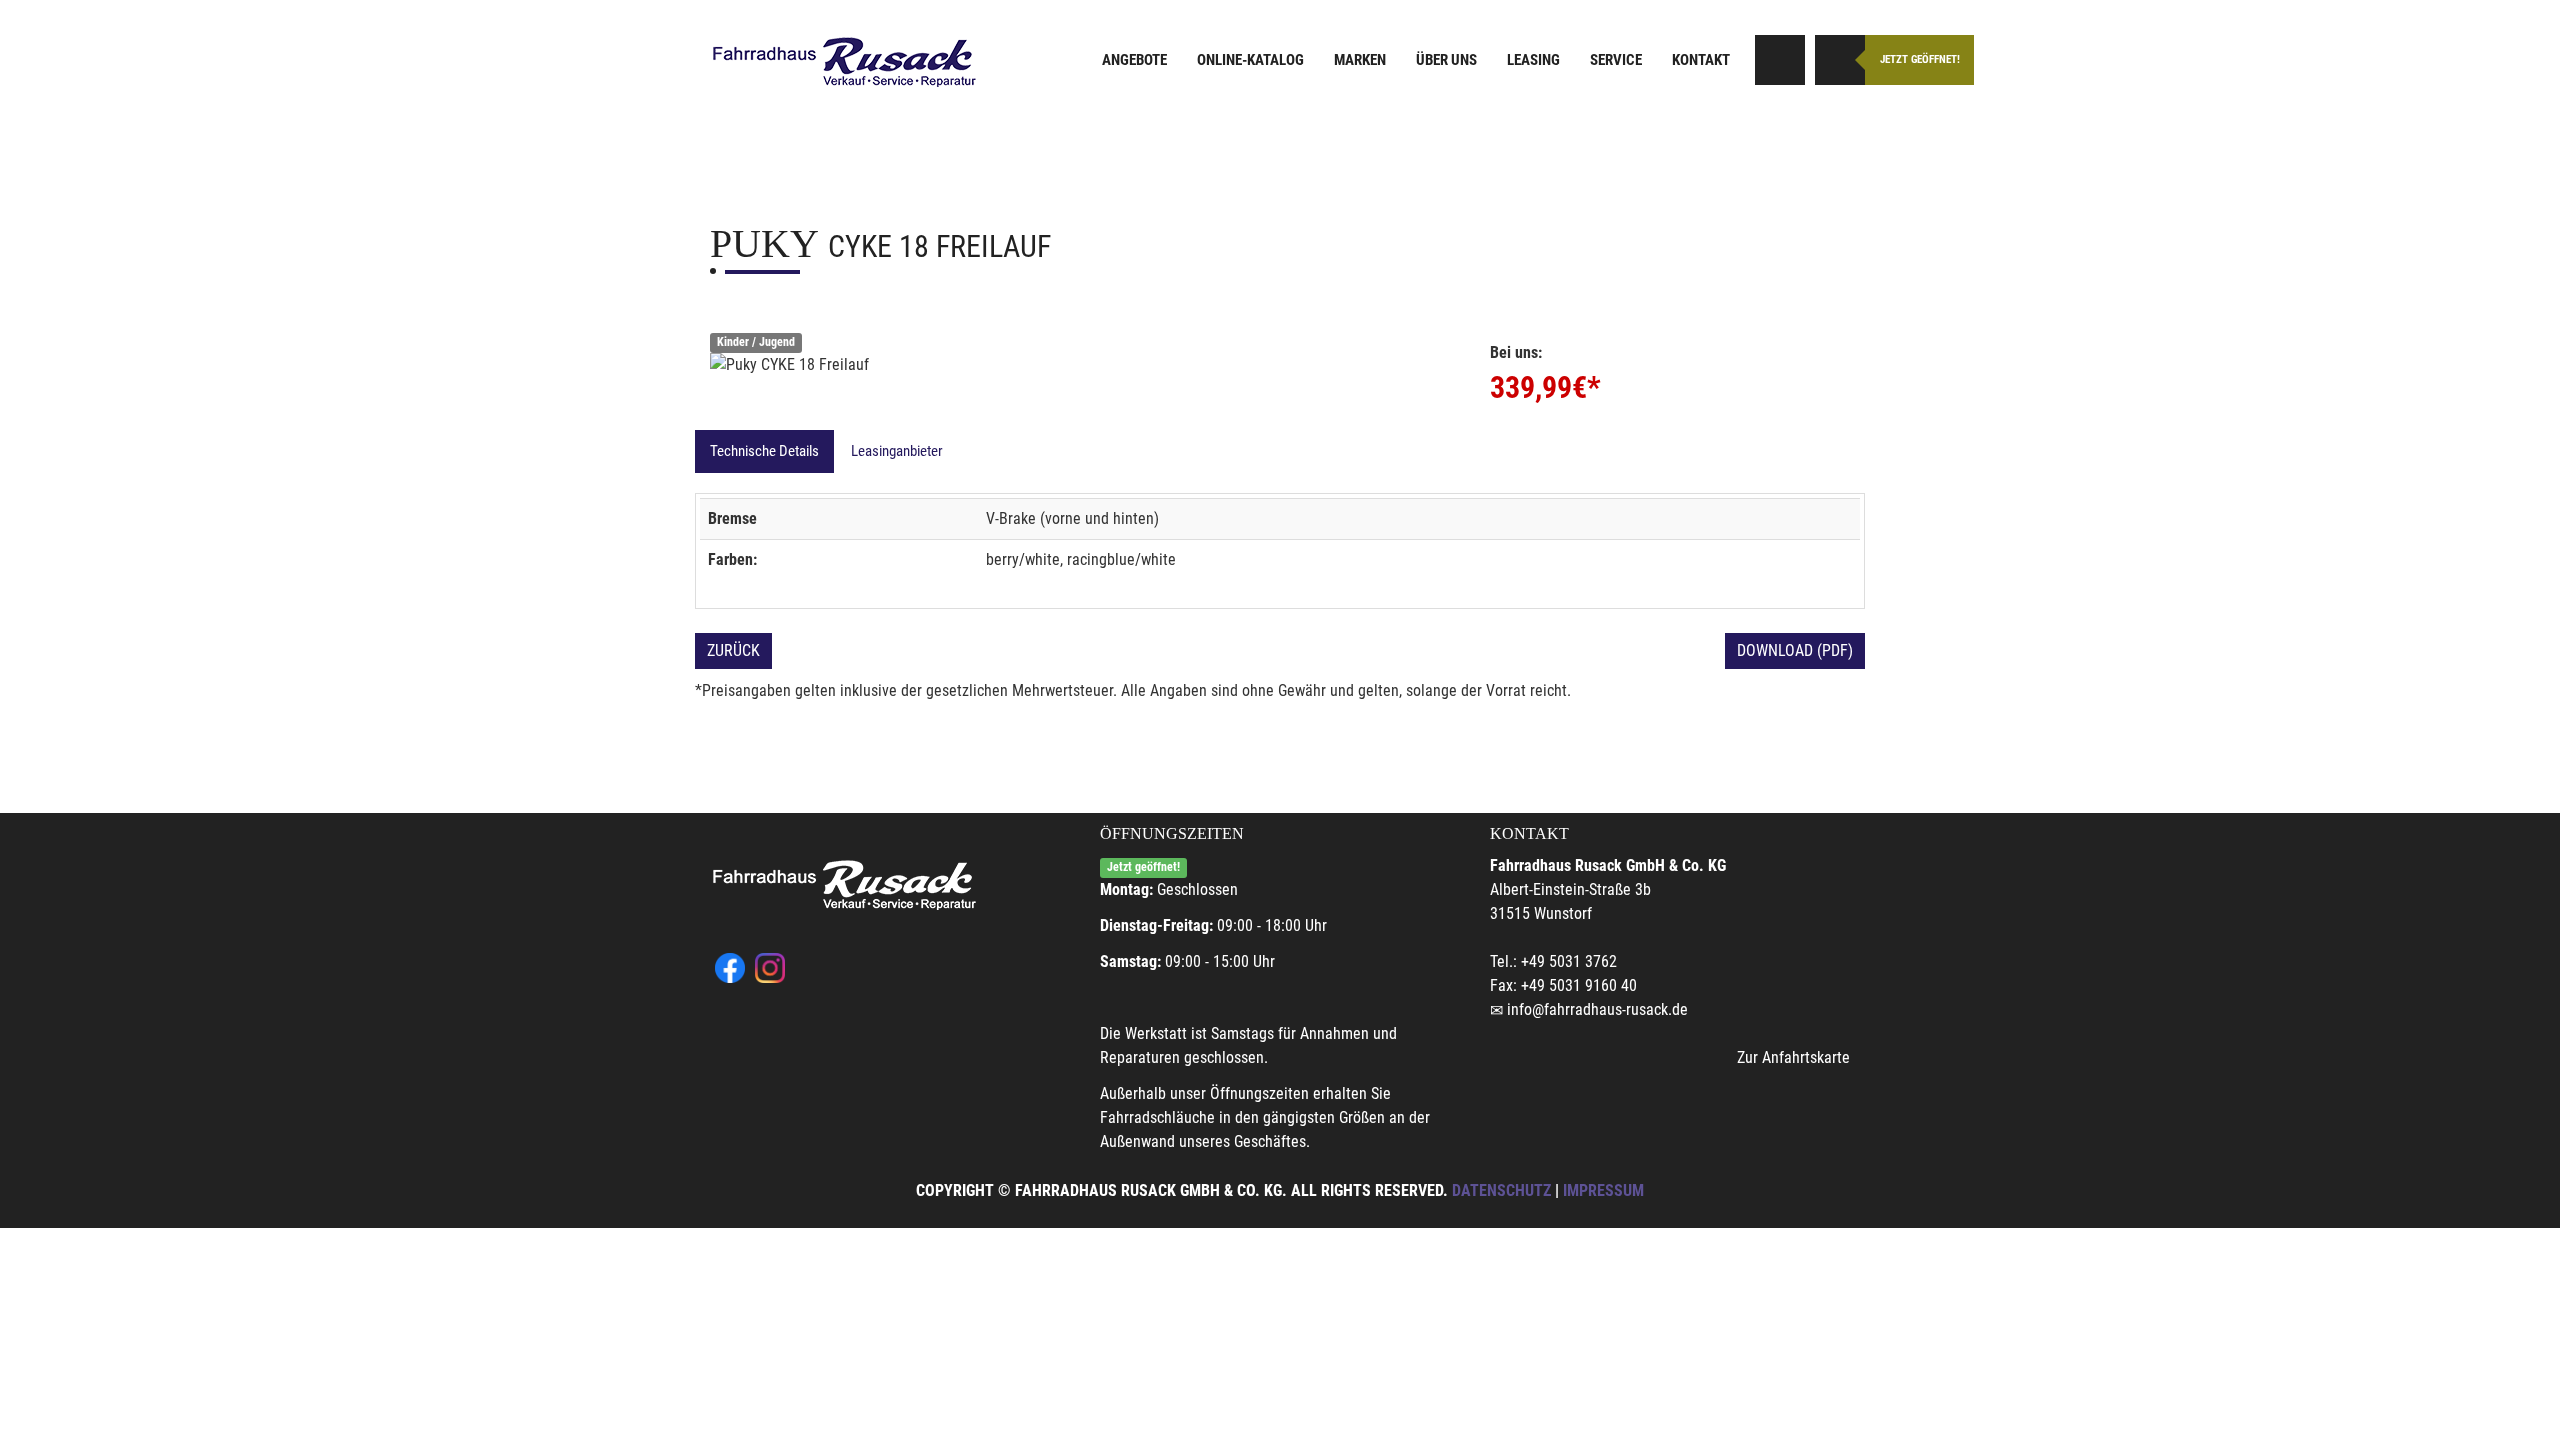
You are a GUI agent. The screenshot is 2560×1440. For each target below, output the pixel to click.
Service (1616, 60)
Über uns (1446, 60)
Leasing (1533, 60)
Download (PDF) (1795, 650)
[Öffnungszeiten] (1840, 60)
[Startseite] (845, 62)
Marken (1360, 60)
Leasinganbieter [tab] (897, 451)
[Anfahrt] (1780, 60)
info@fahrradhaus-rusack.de (1597, 1009)
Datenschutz (1501, 1190)
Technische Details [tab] (764, 451)
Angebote (1134, 60)
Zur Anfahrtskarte (1793, 1057)
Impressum (1603, 1190)
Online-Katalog (1250, 60)
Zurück (733, 650)
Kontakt (1701, 60)
